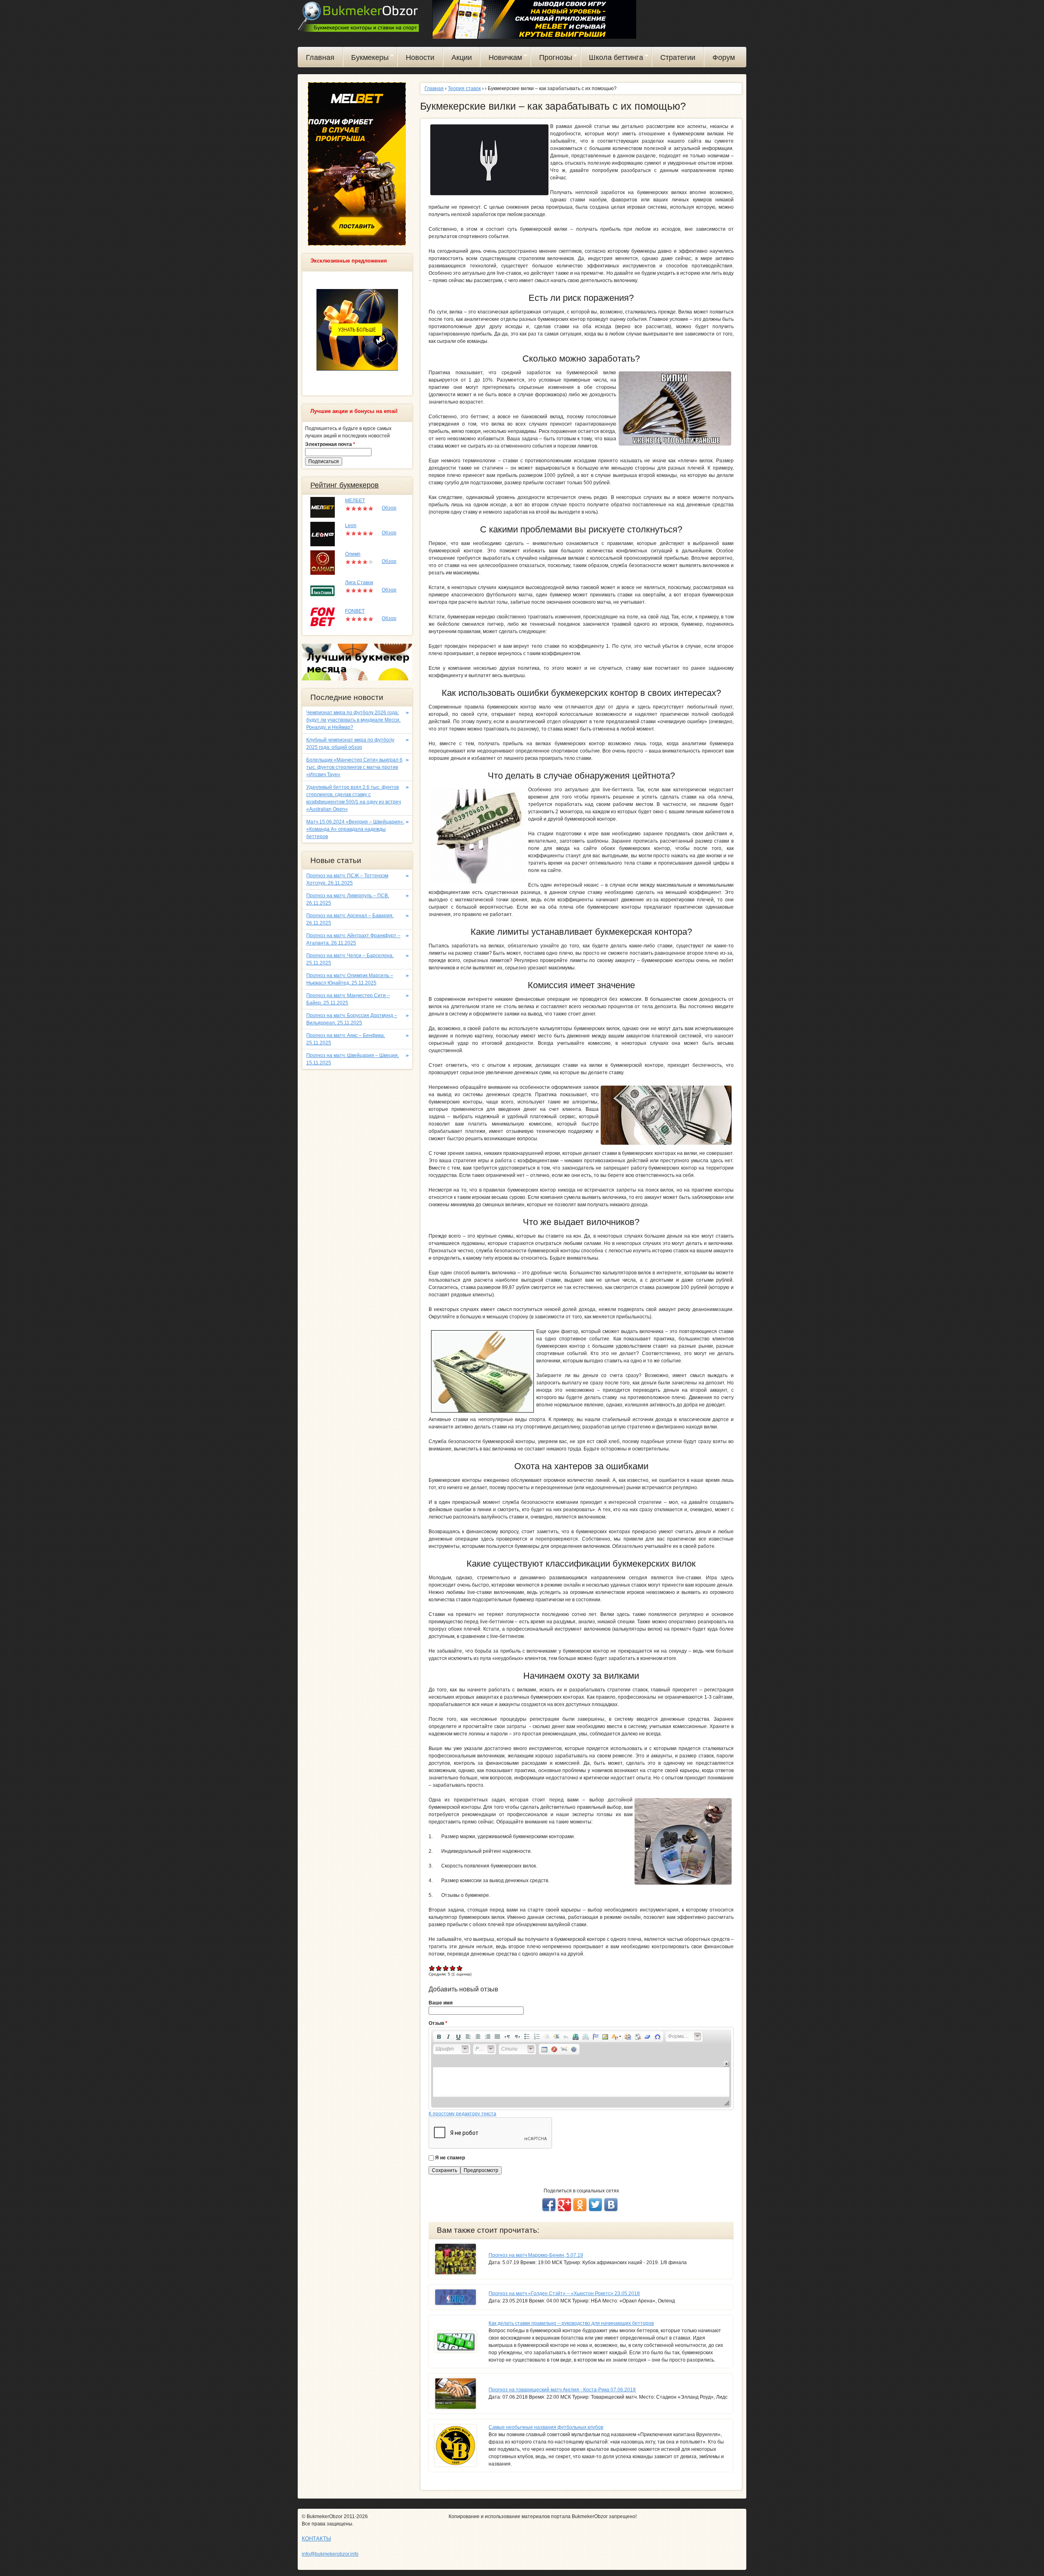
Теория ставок (464, 88)
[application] (581, 2068)
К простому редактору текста (462, 2114)
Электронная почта (330, 444)
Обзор (389, 508)
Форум (724, 57)
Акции (462, 57)
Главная (320, 57)
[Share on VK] (611, 2205)
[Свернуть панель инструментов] (727, 2064)
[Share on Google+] (564, 2205)
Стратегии (678, 57)
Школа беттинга (612, 59)
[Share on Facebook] (549, 2205)
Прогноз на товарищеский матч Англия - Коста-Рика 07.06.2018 (562, 2390)
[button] (439, 2037)
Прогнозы (552, 59)
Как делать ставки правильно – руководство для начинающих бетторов (571, 2323)
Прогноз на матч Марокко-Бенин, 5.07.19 (536, 2255)
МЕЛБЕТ (355, 501)
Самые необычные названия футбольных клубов (546, 2427)
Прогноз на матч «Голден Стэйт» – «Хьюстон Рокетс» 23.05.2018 (564, 2293)
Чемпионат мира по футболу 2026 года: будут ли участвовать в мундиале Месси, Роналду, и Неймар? (353, 720)
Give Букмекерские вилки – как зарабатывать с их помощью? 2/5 (439, 1968)
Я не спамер (450, 2158)
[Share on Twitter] (595, 2205)
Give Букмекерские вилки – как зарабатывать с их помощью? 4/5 (453, 1968)
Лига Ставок (359, 583)
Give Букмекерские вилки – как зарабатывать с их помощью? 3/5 (446, 1968)
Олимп (353, 554)
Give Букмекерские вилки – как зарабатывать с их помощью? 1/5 (432, 1968)
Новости (420, 57)
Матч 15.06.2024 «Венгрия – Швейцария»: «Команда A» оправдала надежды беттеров (355, 829)
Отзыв (438, 2023)
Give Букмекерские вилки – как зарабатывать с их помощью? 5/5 (460, 1968)
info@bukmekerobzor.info (330, 2554)
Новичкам (501, 59)
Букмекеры (366, 59)
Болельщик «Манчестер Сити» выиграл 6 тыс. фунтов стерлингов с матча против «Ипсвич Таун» (354, 767)
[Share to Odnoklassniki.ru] (580, 2205)
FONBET (355, 611)
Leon (351, 525)
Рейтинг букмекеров (345, 485)
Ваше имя (441, 2003)
